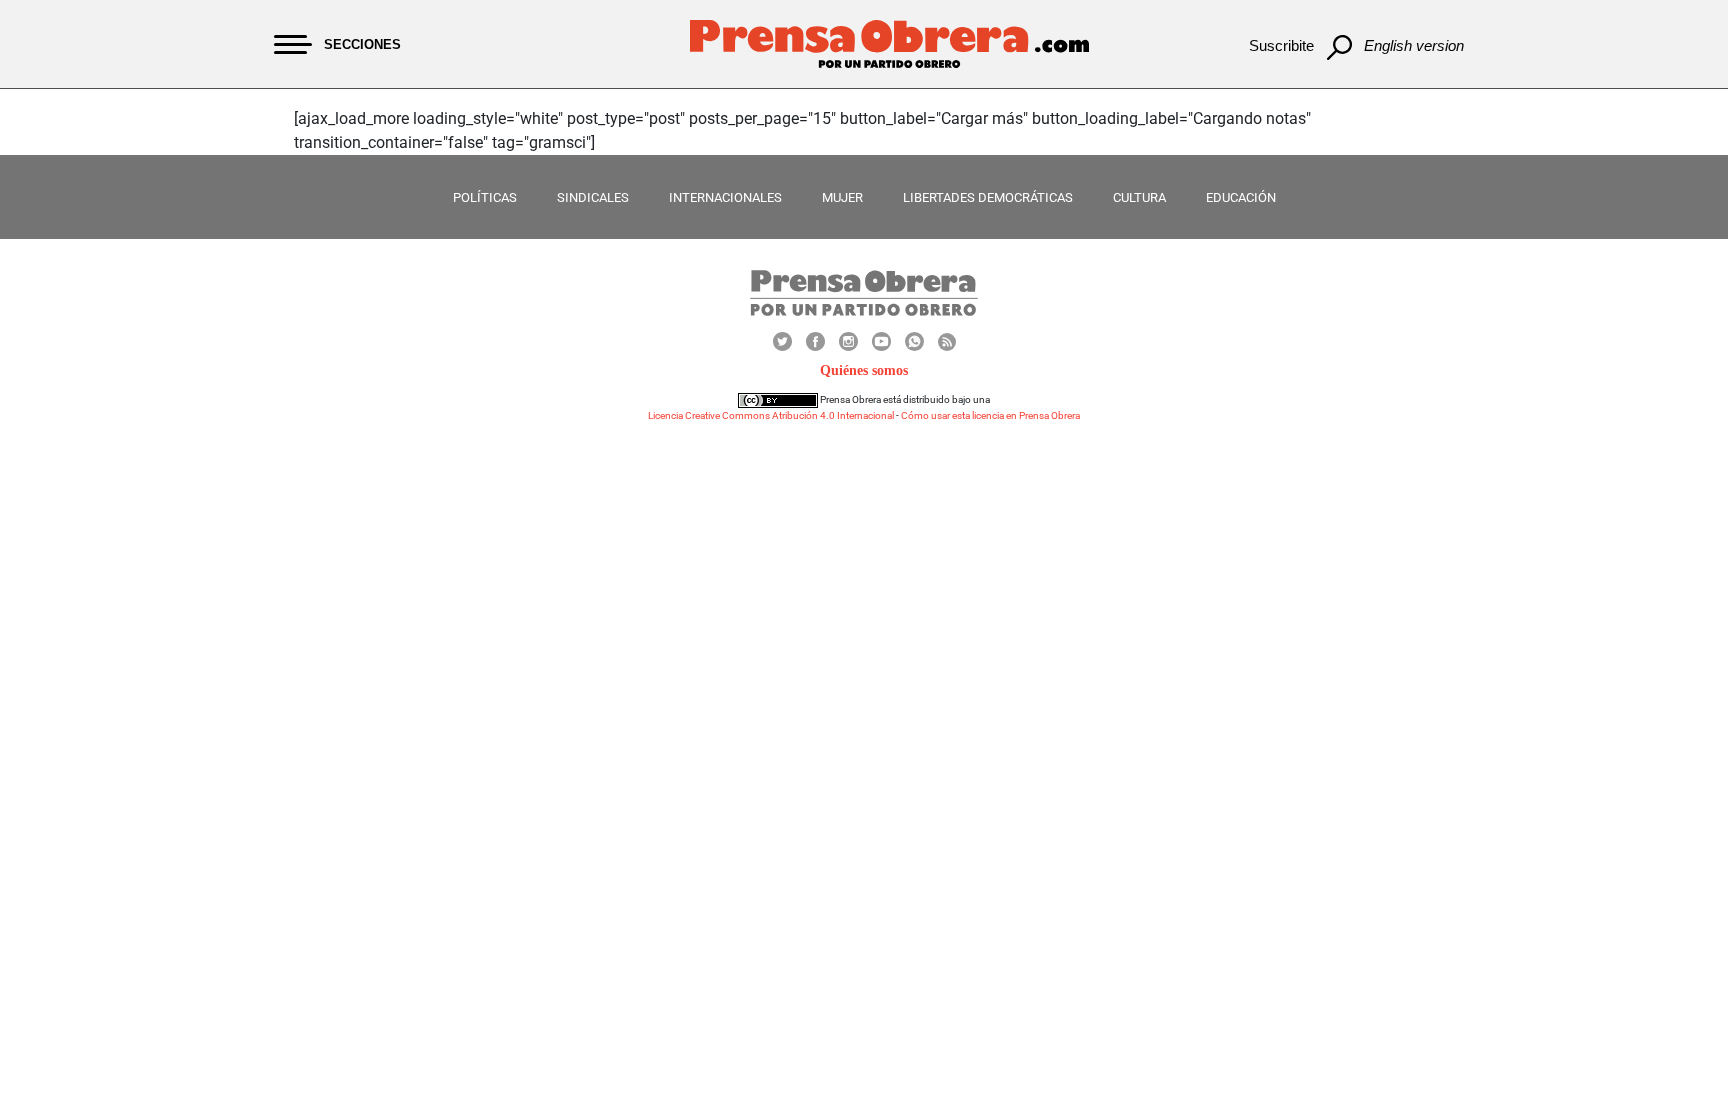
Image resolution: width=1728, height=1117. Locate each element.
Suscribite (1281, 45)
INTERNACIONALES (725, 197)
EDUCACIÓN (1241, 197)
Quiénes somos (864, 370)
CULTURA (1139, 197)
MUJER (842, 197)
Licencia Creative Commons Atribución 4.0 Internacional (771, 415)
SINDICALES (593, 197)
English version (1414, 45)
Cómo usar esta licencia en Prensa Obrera (990, 415)
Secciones (362, 44)
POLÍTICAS (485, 197)
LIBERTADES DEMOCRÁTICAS (988, 197)
